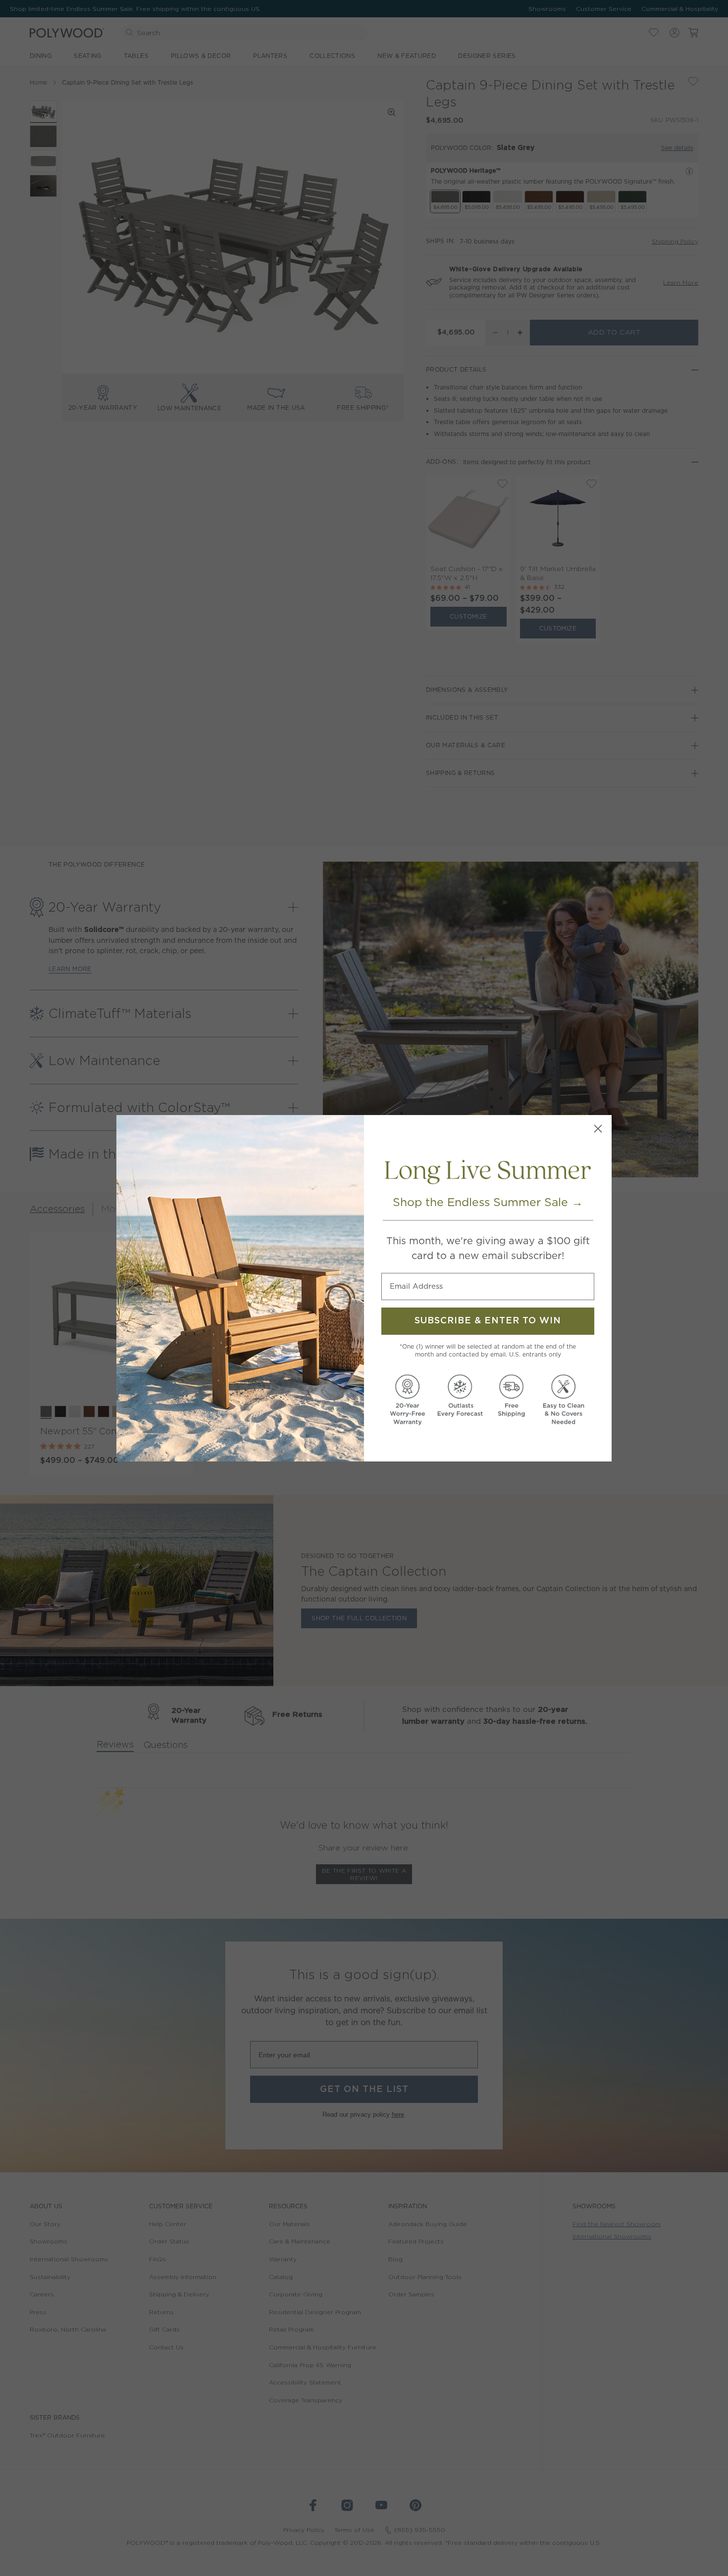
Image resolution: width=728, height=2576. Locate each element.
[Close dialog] (598, 1129)
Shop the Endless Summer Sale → (488, 1202)
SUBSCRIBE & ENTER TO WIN (488, 1321)
